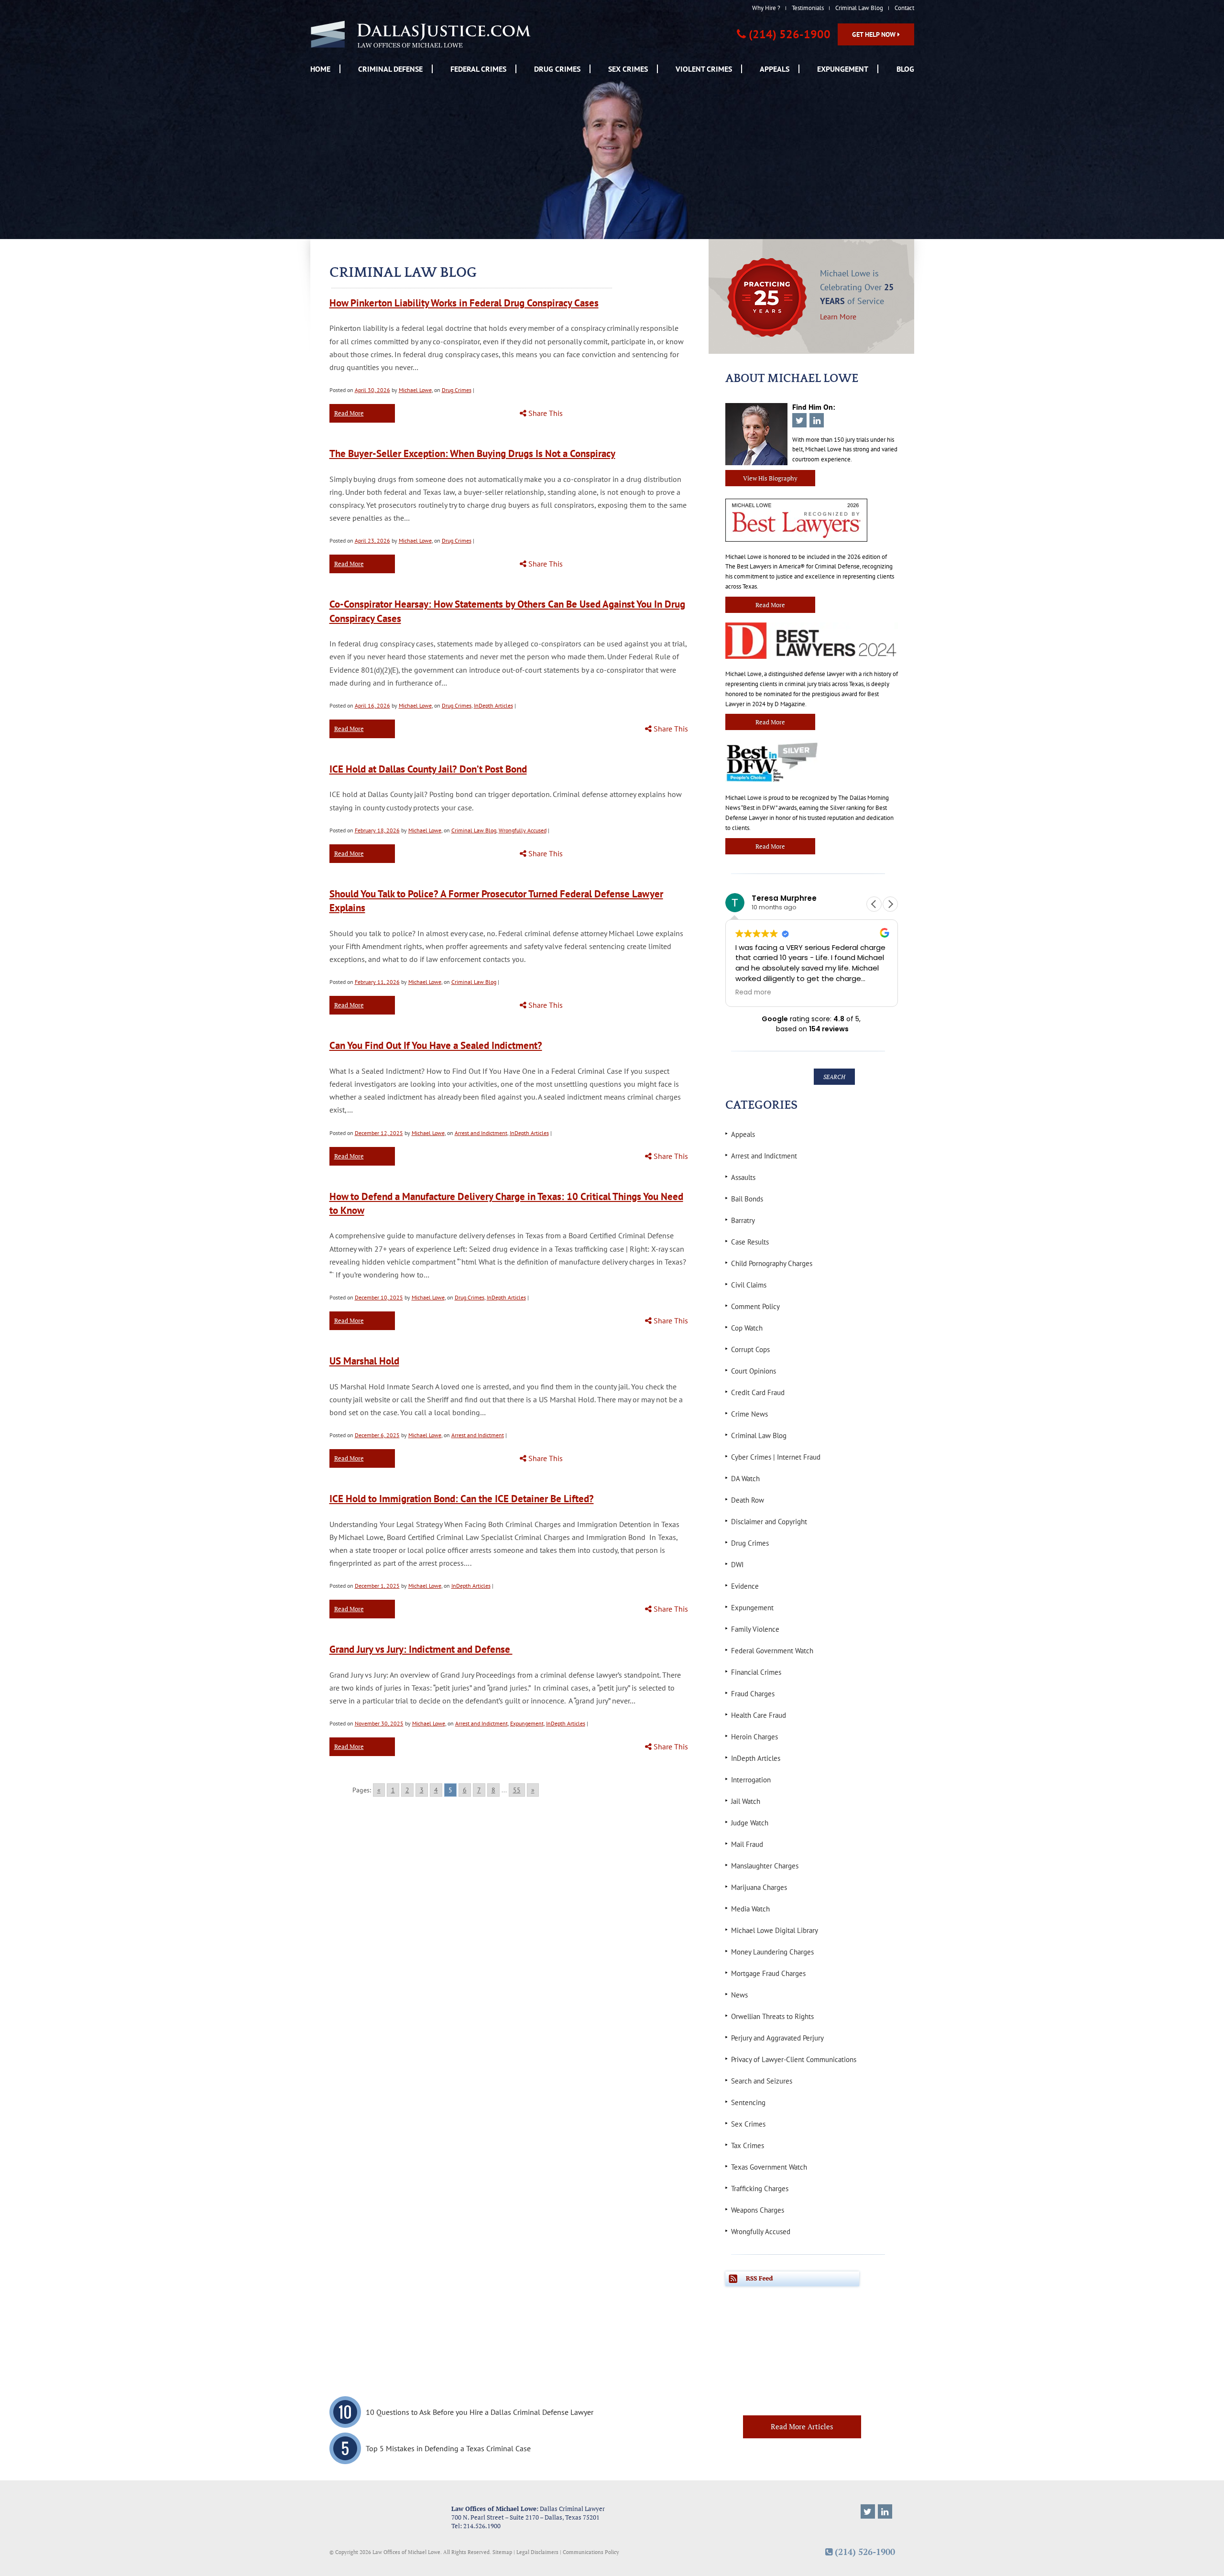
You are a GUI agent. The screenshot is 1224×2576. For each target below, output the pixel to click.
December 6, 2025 (377, 1435)
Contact (904, 8)
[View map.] (383, 2517)
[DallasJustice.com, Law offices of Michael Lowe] (421, 34)
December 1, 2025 (377, 1586)
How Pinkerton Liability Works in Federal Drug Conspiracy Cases (464, 303)
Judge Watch (750, 1823)
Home (320, 69)
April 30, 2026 (372, 390)
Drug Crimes (557, 69)
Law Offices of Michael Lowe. (407, 2552)
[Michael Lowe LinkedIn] (885, 2511)
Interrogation (751, 1780)
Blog (905, 69)
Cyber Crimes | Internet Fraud (776, 1457)
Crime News (749, 1414)
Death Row (748, 1500)
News (739, 1995)
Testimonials (808, 8)
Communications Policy (591, 2552)
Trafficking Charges (760, 2189)
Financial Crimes (756, 1672)
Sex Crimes (628, 69)
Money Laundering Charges (772, 1952)
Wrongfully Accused (523, 830)
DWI (737, 1565)
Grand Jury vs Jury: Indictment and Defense (421, 1649)
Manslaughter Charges (765, 1866)
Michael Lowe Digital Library (775, 1930)
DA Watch (745, 1479)
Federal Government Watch (772, 1651)
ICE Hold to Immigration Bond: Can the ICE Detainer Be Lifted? (462, 1499)
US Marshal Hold (364, 1361)
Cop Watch (747, 1328)
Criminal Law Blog (859, 8)
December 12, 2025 (379, 1133)
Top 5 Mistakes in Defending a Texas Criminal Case (448, 2448)
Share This (545, 413)
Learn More (838, 316)
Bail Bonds (747, 1199)
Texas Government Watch (769, 2167)
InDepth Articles (493, 705)
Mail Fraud (747, 1844)
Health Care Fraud (759, 1715)
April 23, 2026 (372, 540)
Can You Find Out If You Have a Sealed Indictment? (436, 1045)
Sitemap (502, 2552)
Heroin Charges (754, 1737)
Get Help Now (875, 34)
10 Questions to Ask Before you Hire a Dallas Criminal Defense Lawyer (480, 2412)
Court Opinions (754, 1371)
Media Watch (750, 1909)
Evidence (745, 1586)
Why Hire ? (766, 8)
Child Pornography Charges (772, 1263)
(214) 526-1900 (790, 34)
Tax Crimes (748, 2145)
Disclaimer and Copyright (769, 1522)
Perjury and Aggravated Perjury (777, 2038)
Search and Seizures (762, 2081)
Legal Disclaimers (537, 2552)
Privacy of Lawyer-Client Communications (794, 2059)
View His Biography (770, 478)
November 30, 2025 (379, 1723)
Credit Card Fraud (758, 1392)
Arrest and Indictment (481, 1133)
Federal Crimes (478, 69)
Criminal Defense (390, 69)
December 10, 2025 (379, 1297)
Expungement (843, 69)
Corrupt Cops (750, 1349)
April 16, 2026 (372, 705)
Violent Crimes (704, 69)
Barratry (743, 1220)
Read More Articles (802, 2426)
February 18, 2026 (377, 830)
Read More (349, 413)
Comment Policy (755, 1306)
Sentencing (748, 2102)
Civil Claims (749, 1285)
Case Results (750, 1242)
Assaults (743, 1177)
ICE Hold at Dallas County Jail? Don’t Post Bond (428, 769)
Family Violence (755, 1629)
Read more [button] (753, 993)
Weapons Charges (758, 2210)
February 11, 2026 (377, 982)
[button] (890, 904)
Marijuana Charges (759, 1887)
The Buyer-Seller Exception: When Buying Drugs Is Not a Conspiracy (472, 453)
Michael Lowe (415, 390)
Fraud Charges (753, 1694)
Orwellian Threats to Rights (772, 2016)
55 (517, 1790)
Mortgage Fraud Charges (768, 1973)
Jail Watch (746, 1801)
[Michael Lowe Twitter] (868, 2511)
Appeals (775, 69)
